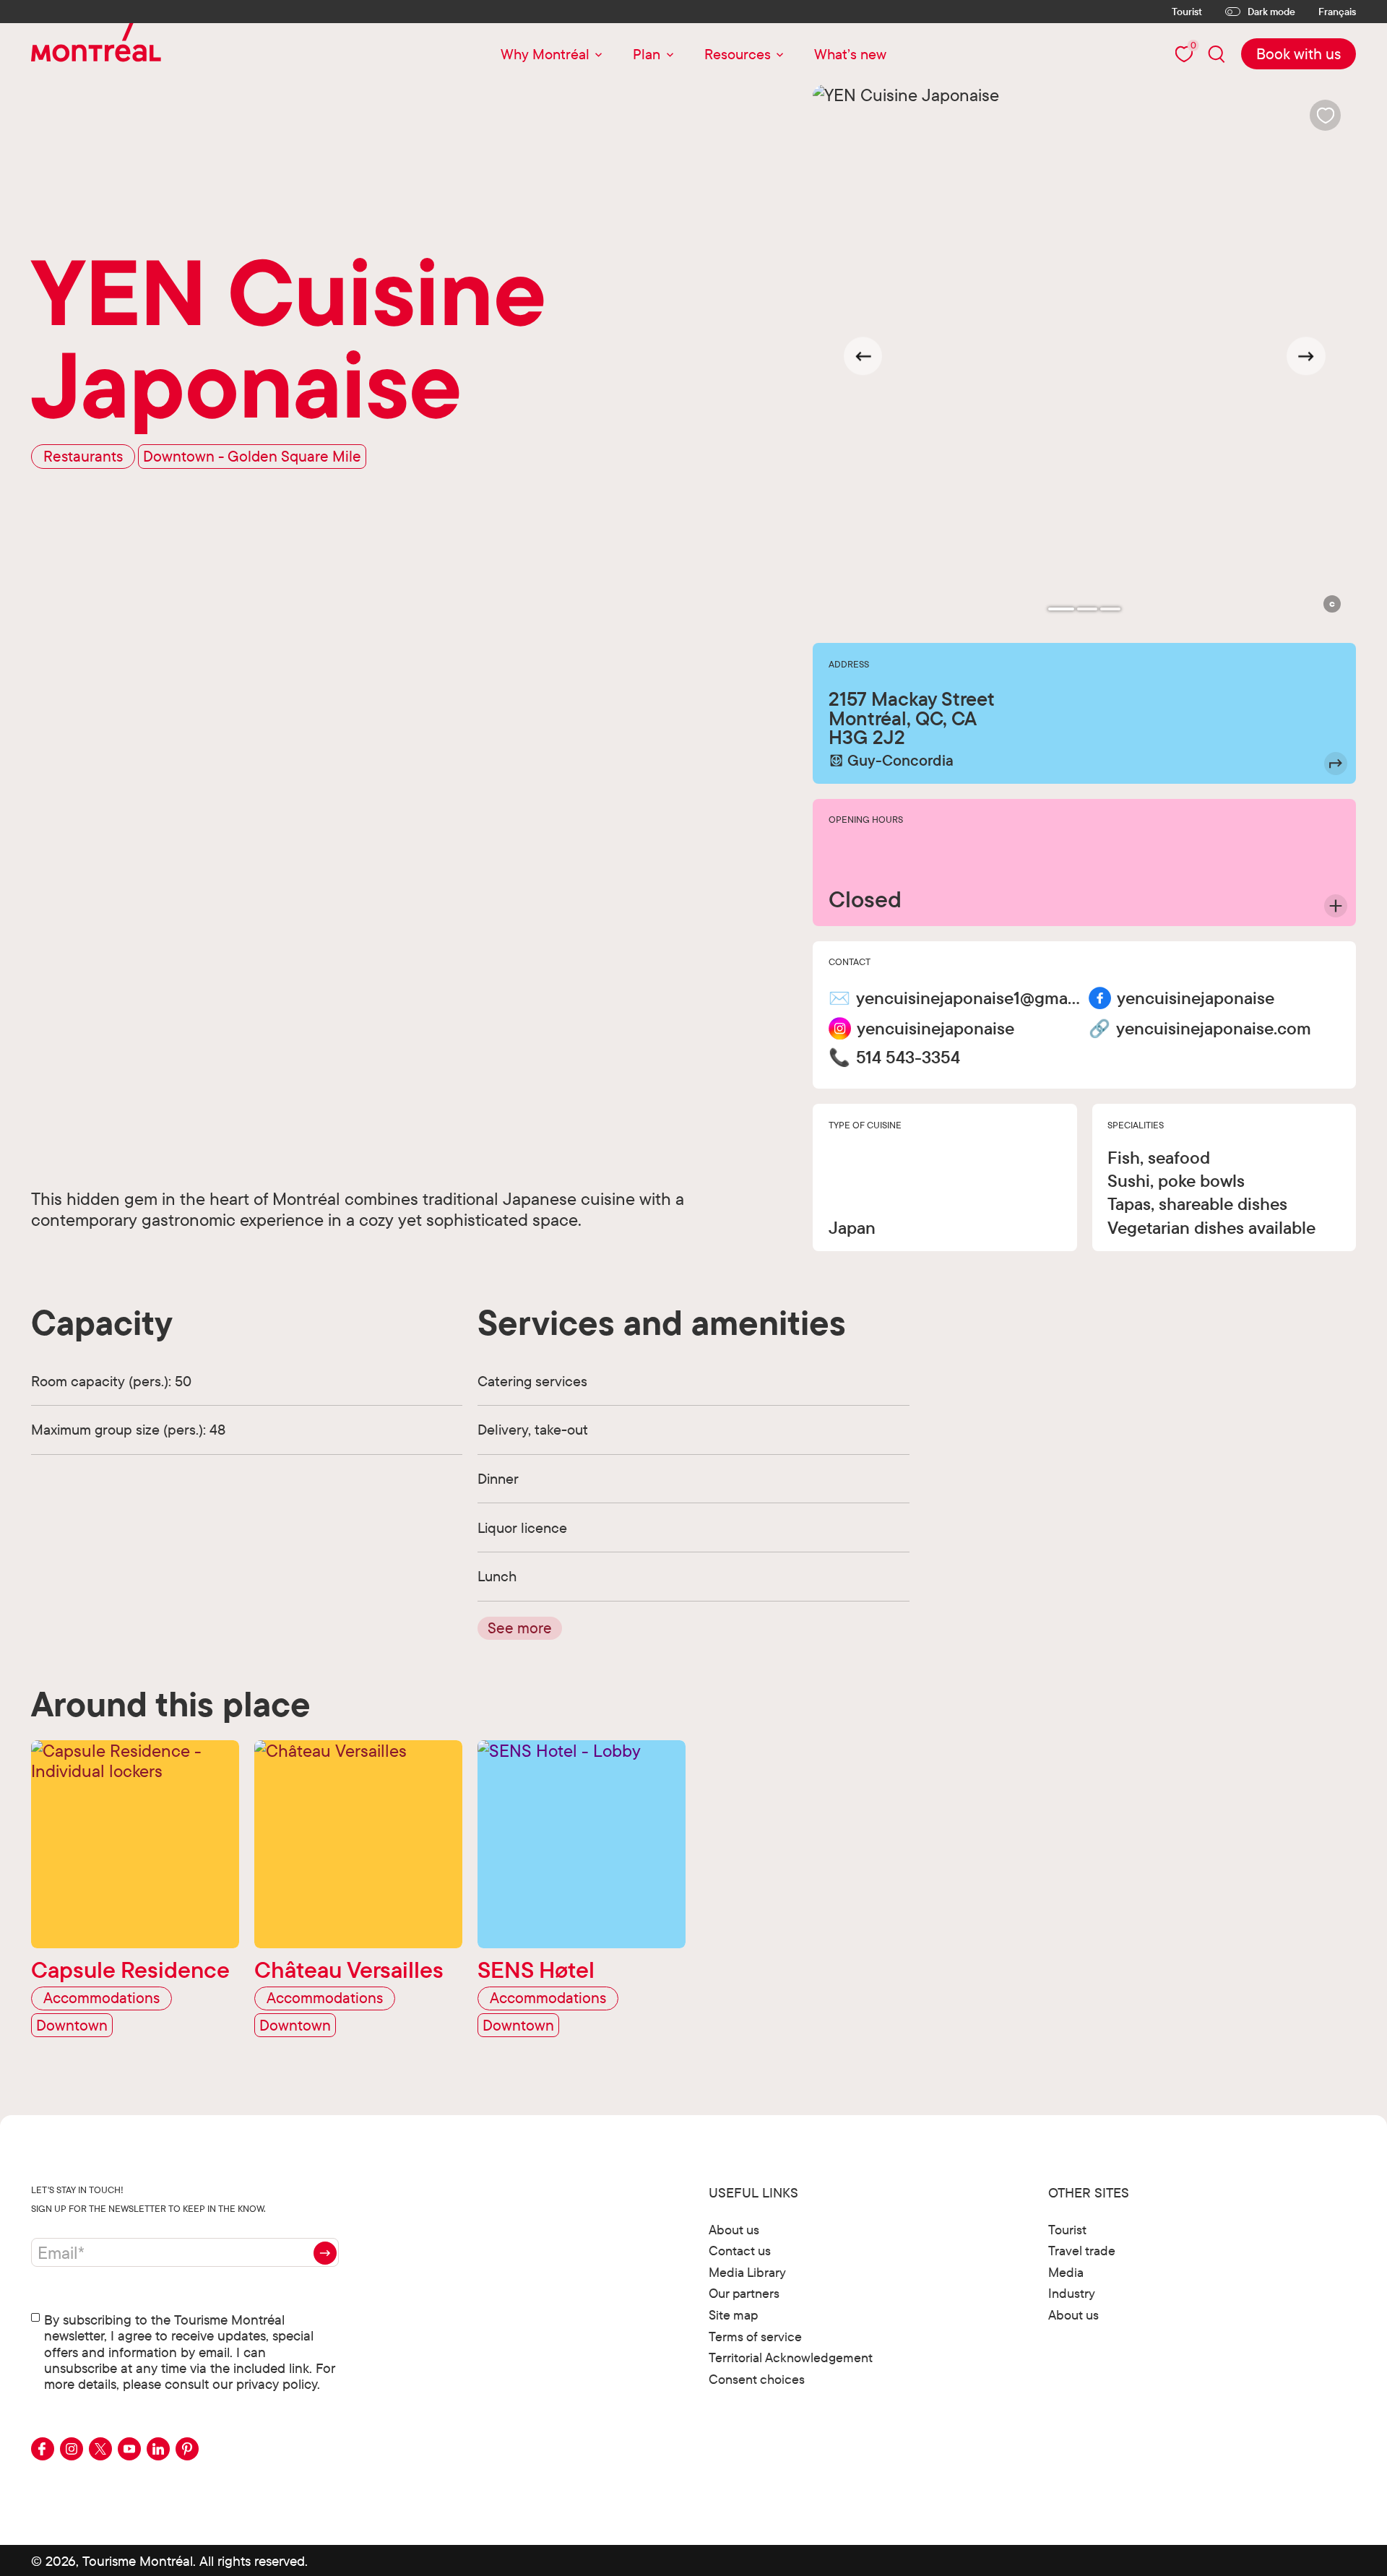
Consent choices (757, 2379)
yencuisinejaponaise (1196, 998)
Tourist (1187, 12)
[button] (1332, 604)
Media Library (747, 2272)
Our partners (744, 2293)
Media (1066, 2272)
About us (734, 2230)
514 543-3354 (908, 1058)
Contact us (740, 2251)
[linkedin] (158, 2449)
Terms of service (755, 2337)
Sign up (325, 2253)
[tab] (1061, 609)
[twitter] (100, 2449)
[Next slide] (1306, 356)
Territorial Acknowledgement (791, 2357)
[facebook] (43, 2449)
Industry (1072, 2293)
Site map (733, 2315)
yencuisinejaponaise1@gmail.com (968, 998)
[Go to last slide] (863, 356)
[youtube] (129, 2449)
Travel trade (1082, 2251)
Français (1337, 12)
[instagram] (72, 2449)
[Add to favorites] (1325, 115)
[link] (1299, 54)
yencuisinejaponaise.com (1214, 1029)
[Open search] (1217, 54)
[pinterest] (187, 2449)
